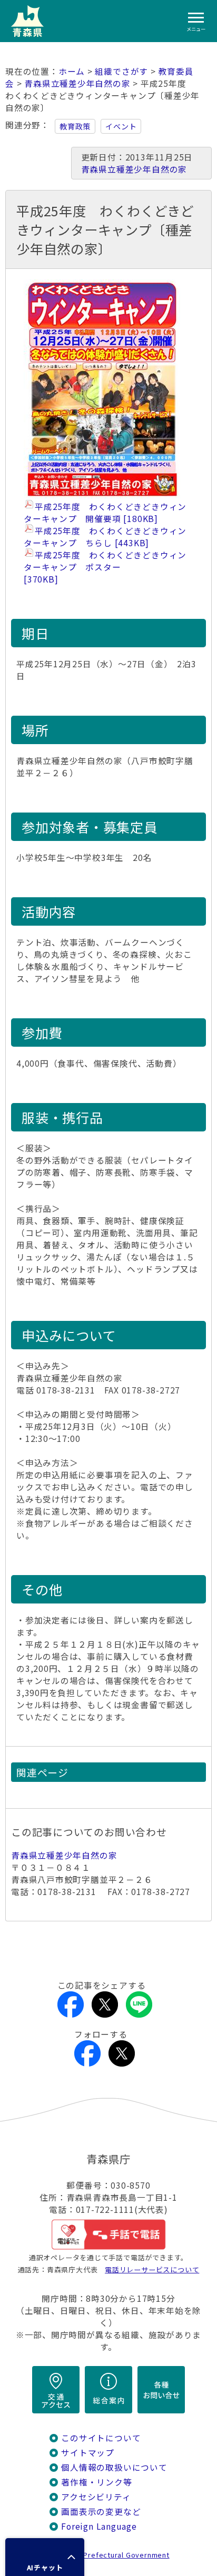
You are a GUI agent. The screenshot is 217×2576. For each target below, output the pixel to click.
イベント (121, 126)
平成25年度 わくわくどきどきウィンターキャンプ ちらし (105, 537)
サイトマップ (88, 2453)
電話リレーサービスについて (152, 2269)
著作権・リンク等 (96, 2482)
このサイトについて (101, 2438)
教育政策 (75, 126)
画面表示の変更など (101, 2512)
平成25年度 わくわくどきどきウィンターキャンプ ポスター (105, 567)
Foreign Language (99, 2526)
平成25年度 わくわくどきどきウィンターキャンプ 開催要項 (105, 513)
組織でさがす (121, 71)
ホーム (72, 71)
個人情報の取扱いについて (114, 2467)
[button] (45, 2557)
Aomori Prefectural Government (113, 2555)
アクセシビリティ (96, 2497)
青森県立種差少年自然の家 (77, 83)
